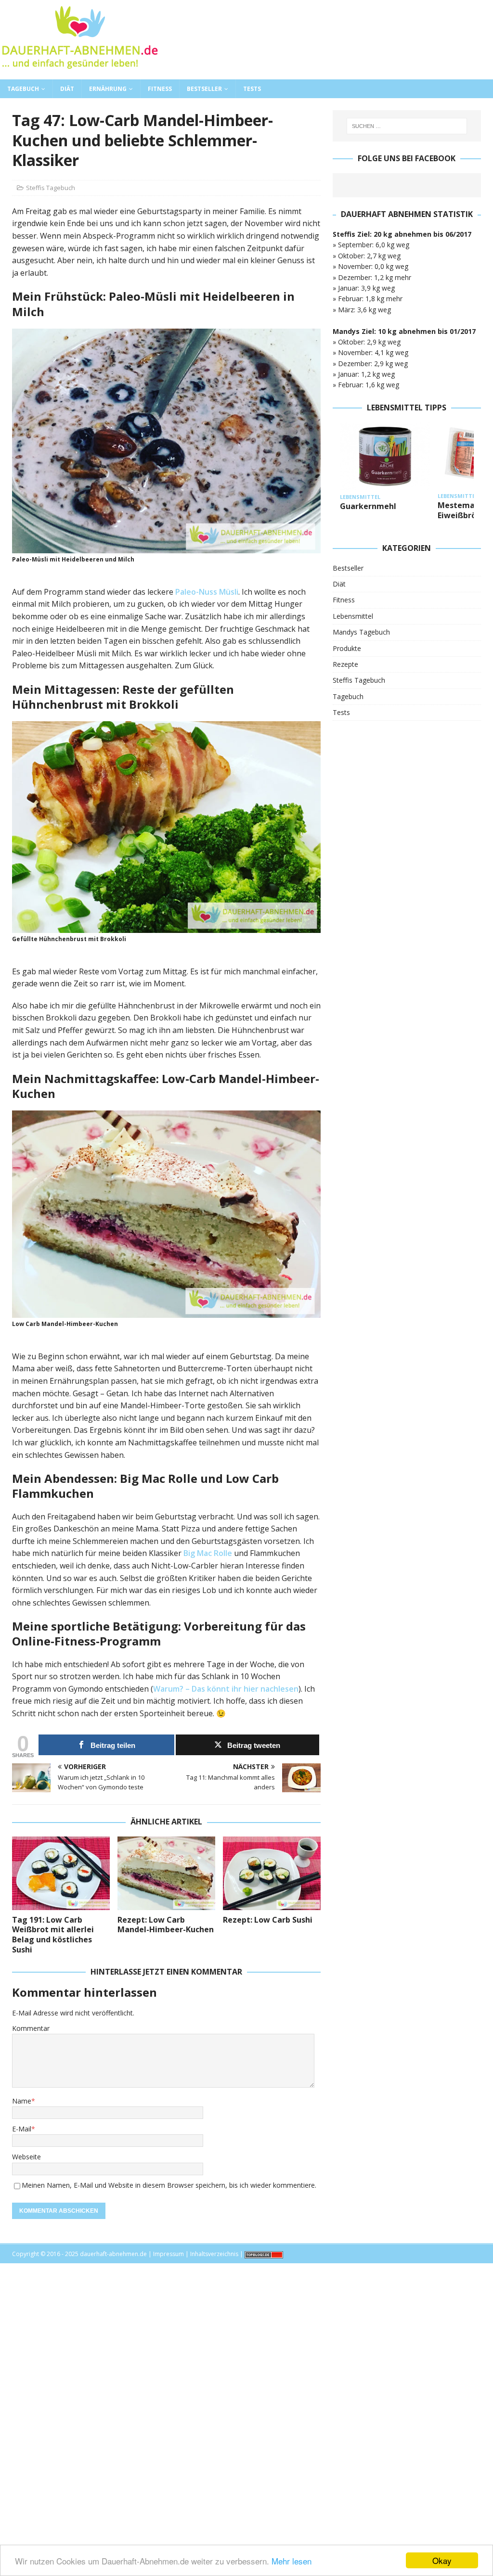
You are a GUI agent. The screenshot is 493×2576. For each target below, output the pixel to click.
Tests (252, 89)
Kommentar (31, 2028)
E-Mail (22, 2129)
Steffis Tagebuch (51, 188)
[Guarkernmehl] (385, 456)
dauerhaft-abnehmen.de (113, 2254)
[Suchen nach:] (407, 126)
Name (22, 2101)
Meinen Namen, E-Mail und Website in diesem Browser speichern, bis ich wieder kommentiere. (169, 2185)
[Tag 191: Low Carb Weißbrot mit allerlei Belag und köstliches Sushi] (61, 1873)
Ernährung (108, 89)
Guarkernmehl (368, 506)
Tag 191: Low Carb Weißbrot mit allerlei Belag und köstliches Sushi (53, 1935)
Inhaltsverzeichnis (214, 2254)
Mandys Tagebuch (361, 632)
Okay (442, 2560)
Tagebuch (23, 89)
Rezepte (345, 664)
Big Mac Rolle (208, 1553)
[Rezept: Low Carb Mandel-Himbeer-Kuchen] (166, 1873)
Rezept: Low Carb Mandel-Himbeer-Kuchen (166, 1925)
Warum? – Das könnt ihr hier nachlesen (226, 1689)
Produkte (347, 648)
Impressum (169, 2254)
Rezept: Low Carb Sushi (268, 1920)
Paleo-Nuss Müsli (207, 592)
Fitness (160, 89)
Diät (67, 89)
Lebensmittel (353, 616)
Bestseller (204, 89)
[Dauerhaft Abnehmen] (79, 74)
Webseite (26, 2157)
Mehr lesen (292, 2561)
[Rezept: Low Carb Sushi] (272, 1873)
